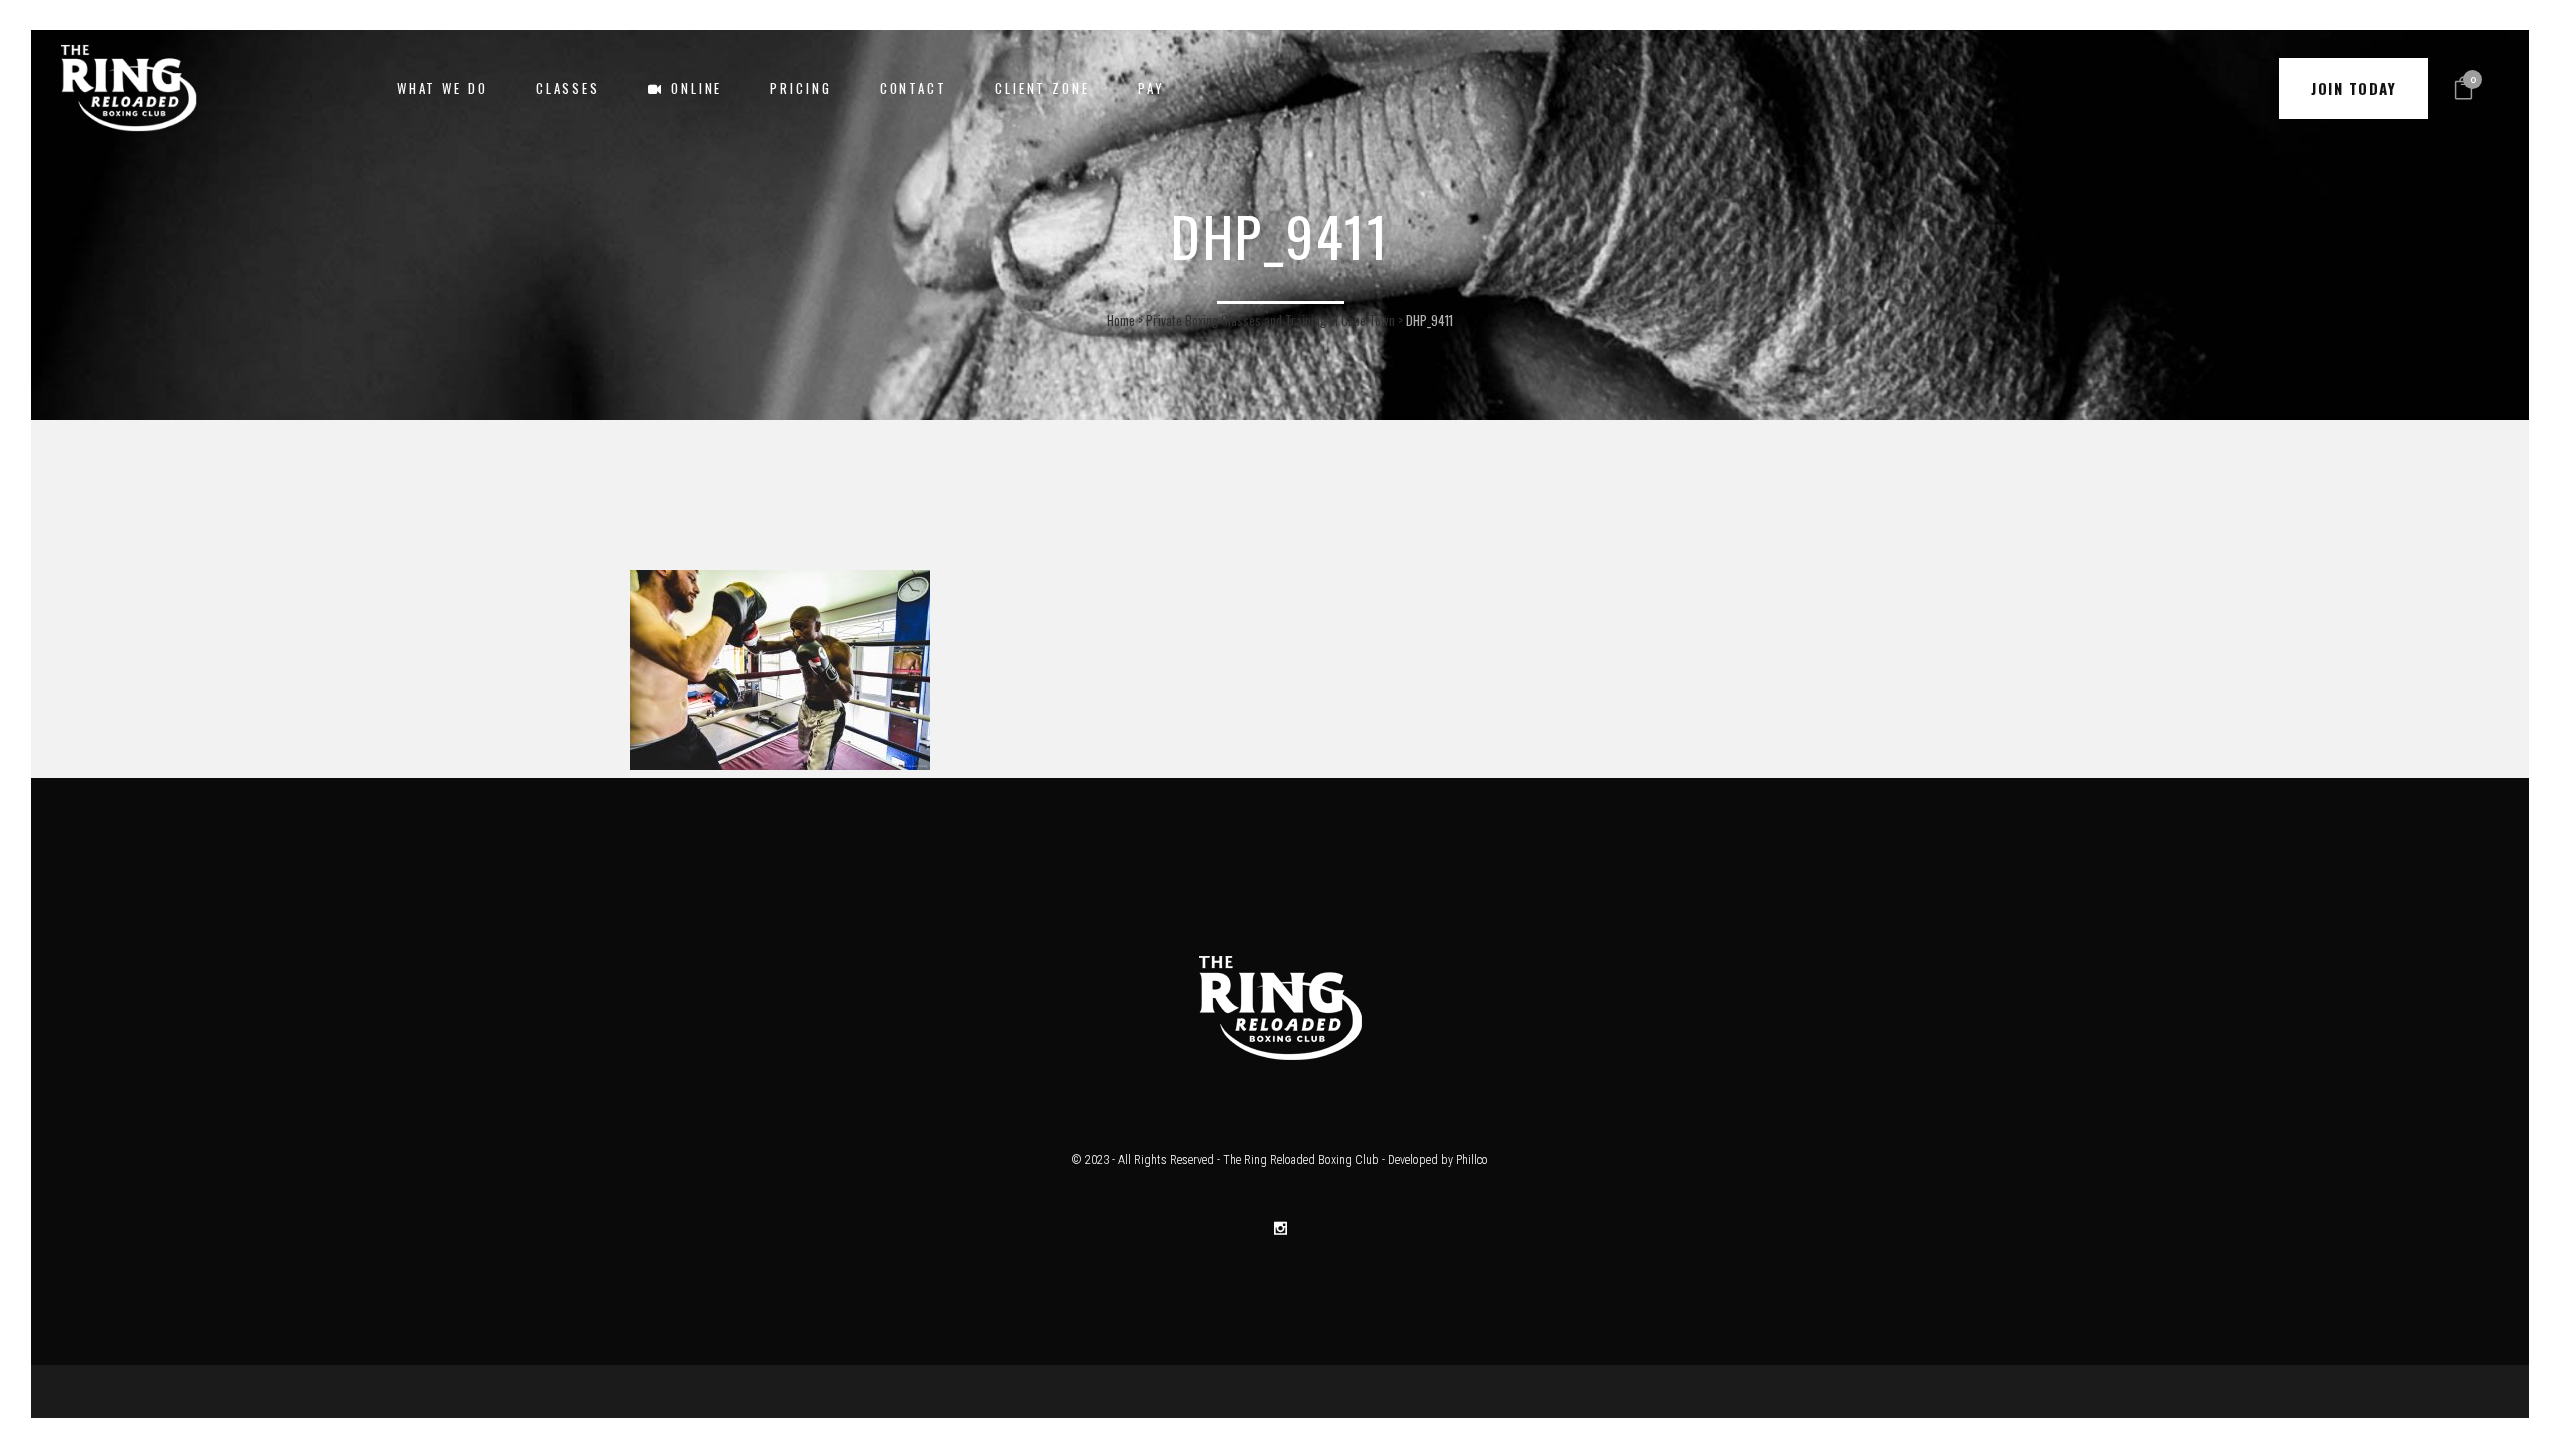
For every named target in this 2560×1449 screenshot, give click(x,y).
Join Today (2353, 88)
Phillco (1472, 1160)
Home (1121, 320)
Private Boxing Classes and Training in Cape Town (1270, 320)
